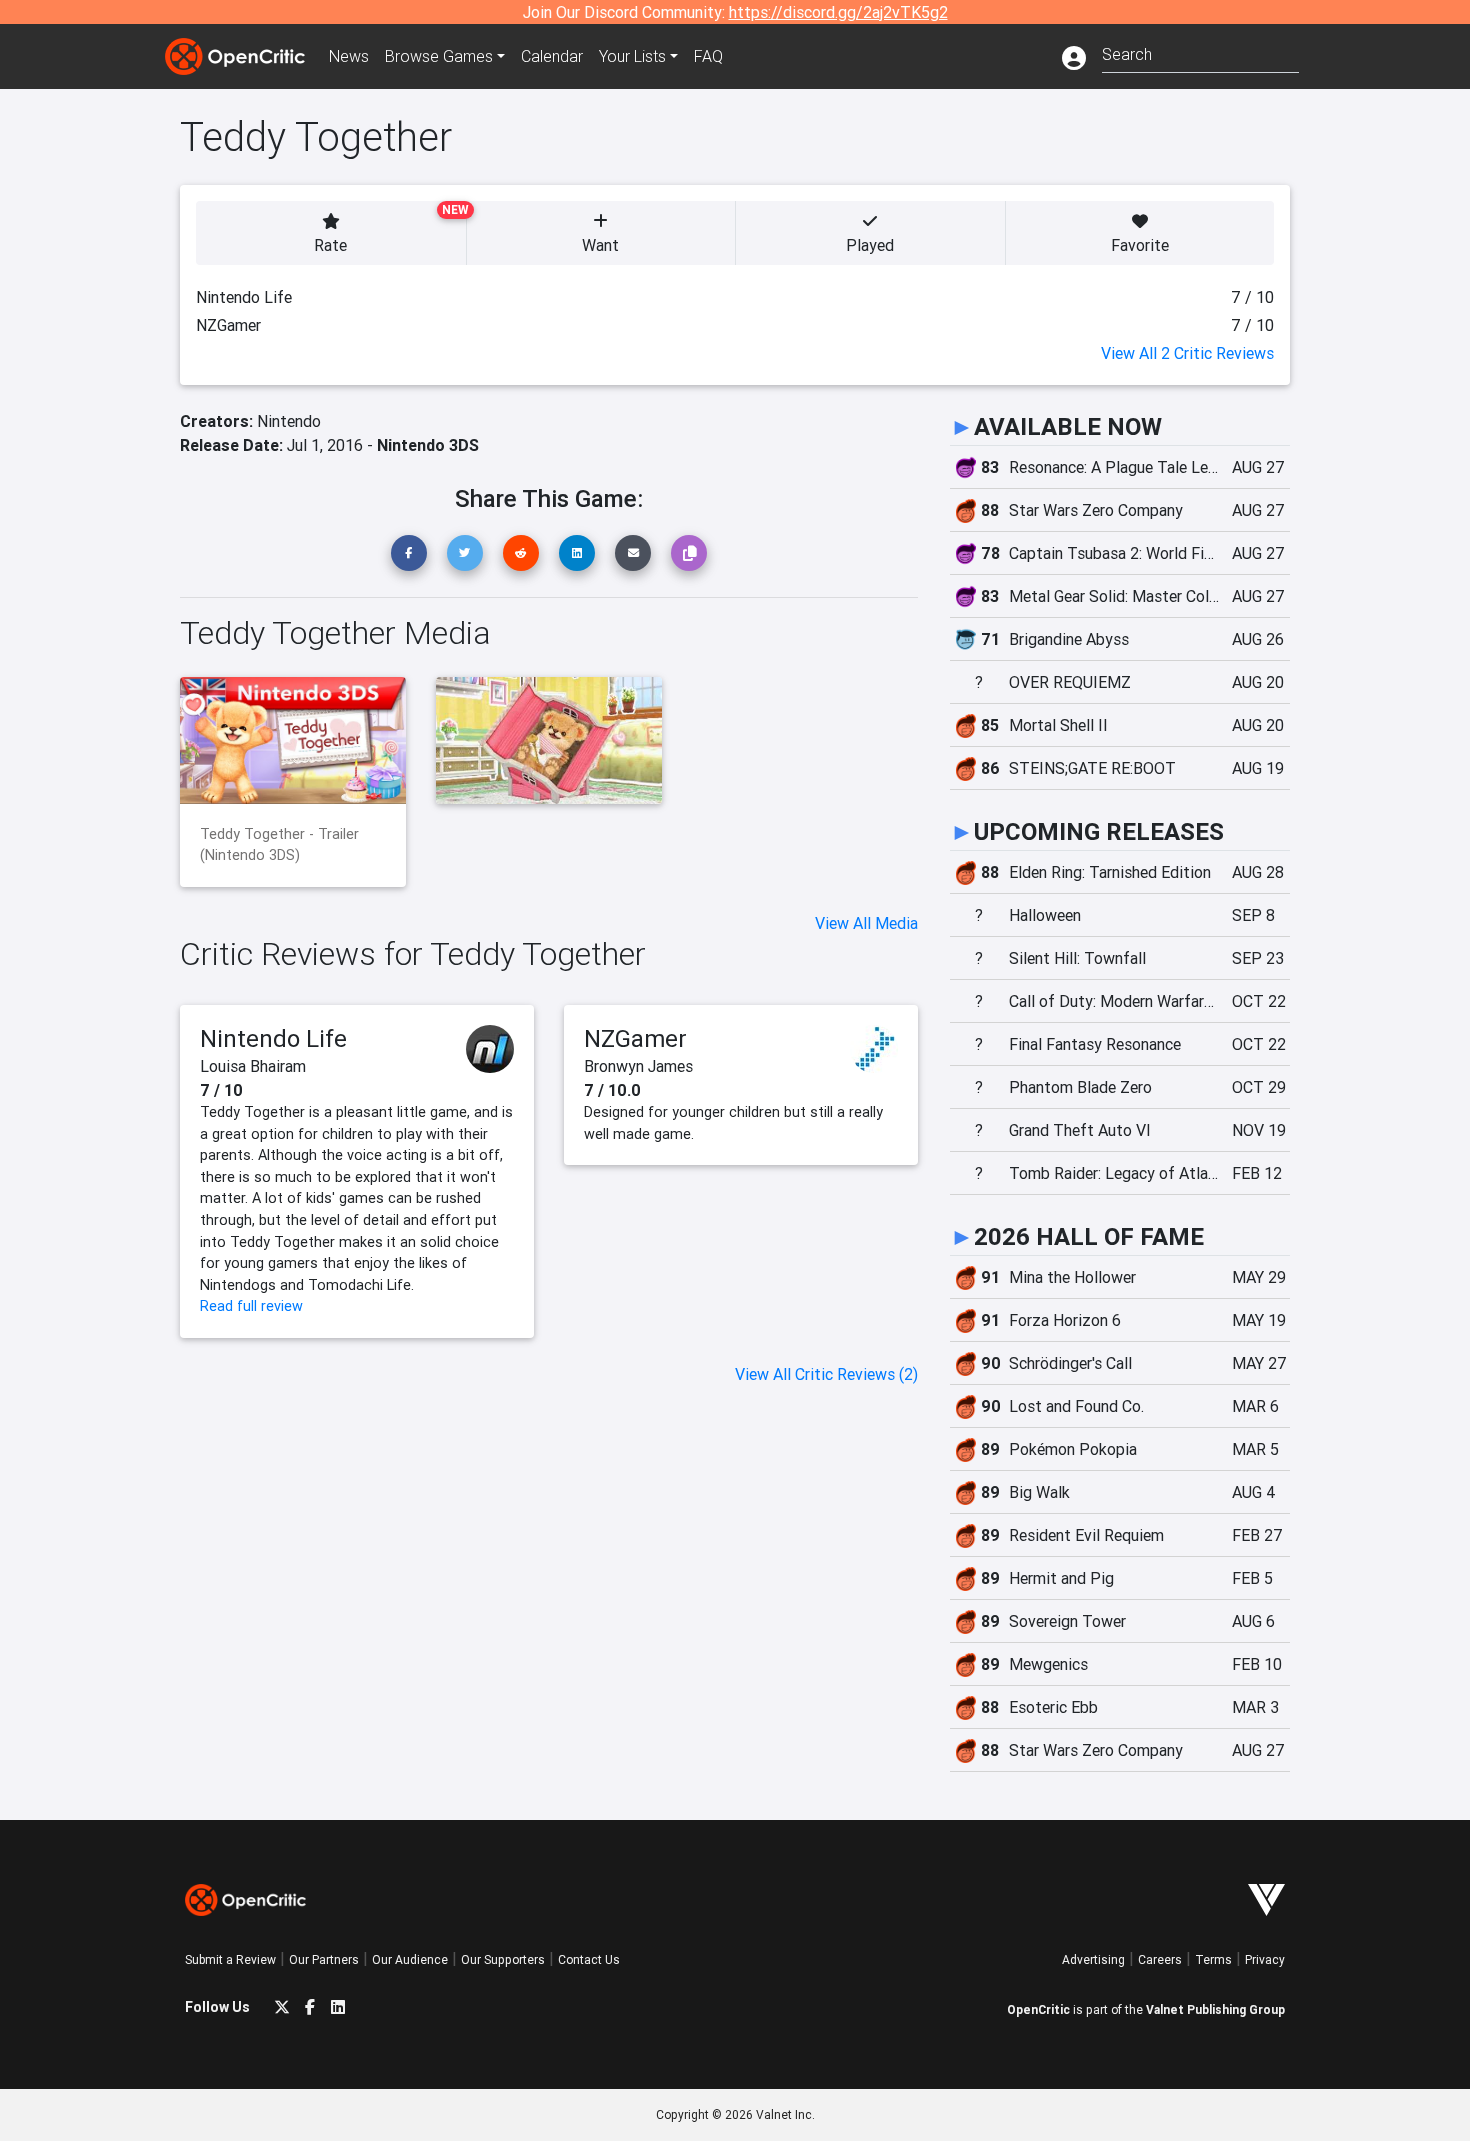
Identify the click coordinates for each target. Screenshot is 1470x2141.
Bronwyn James (638, 1066)
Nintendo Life (273, 1038)
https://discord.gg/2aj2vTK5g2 (838, 12)
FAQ (708, 56)
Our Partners (324, 1959)
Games (439, 56)
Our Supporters (503, 1959)
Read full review (251, 1306)
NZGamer (635, 1038)
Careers (1160, 1959)
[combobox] (1200, 52)
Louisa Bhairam (253, 1066)
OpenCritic (1038, 2009)
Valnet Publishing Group (1215, 2009)
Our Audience (410, 1959)
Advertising (1093, 1959)
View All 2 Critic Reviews (1187, 353)
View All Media (866, 923)
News (349, 56)
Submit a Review (230, 1959)
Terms (1213, 1959)
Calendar (552, 56)
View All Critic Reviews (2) (826, 1374)
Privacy (1265, 1959)
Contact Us (589, 1959)
